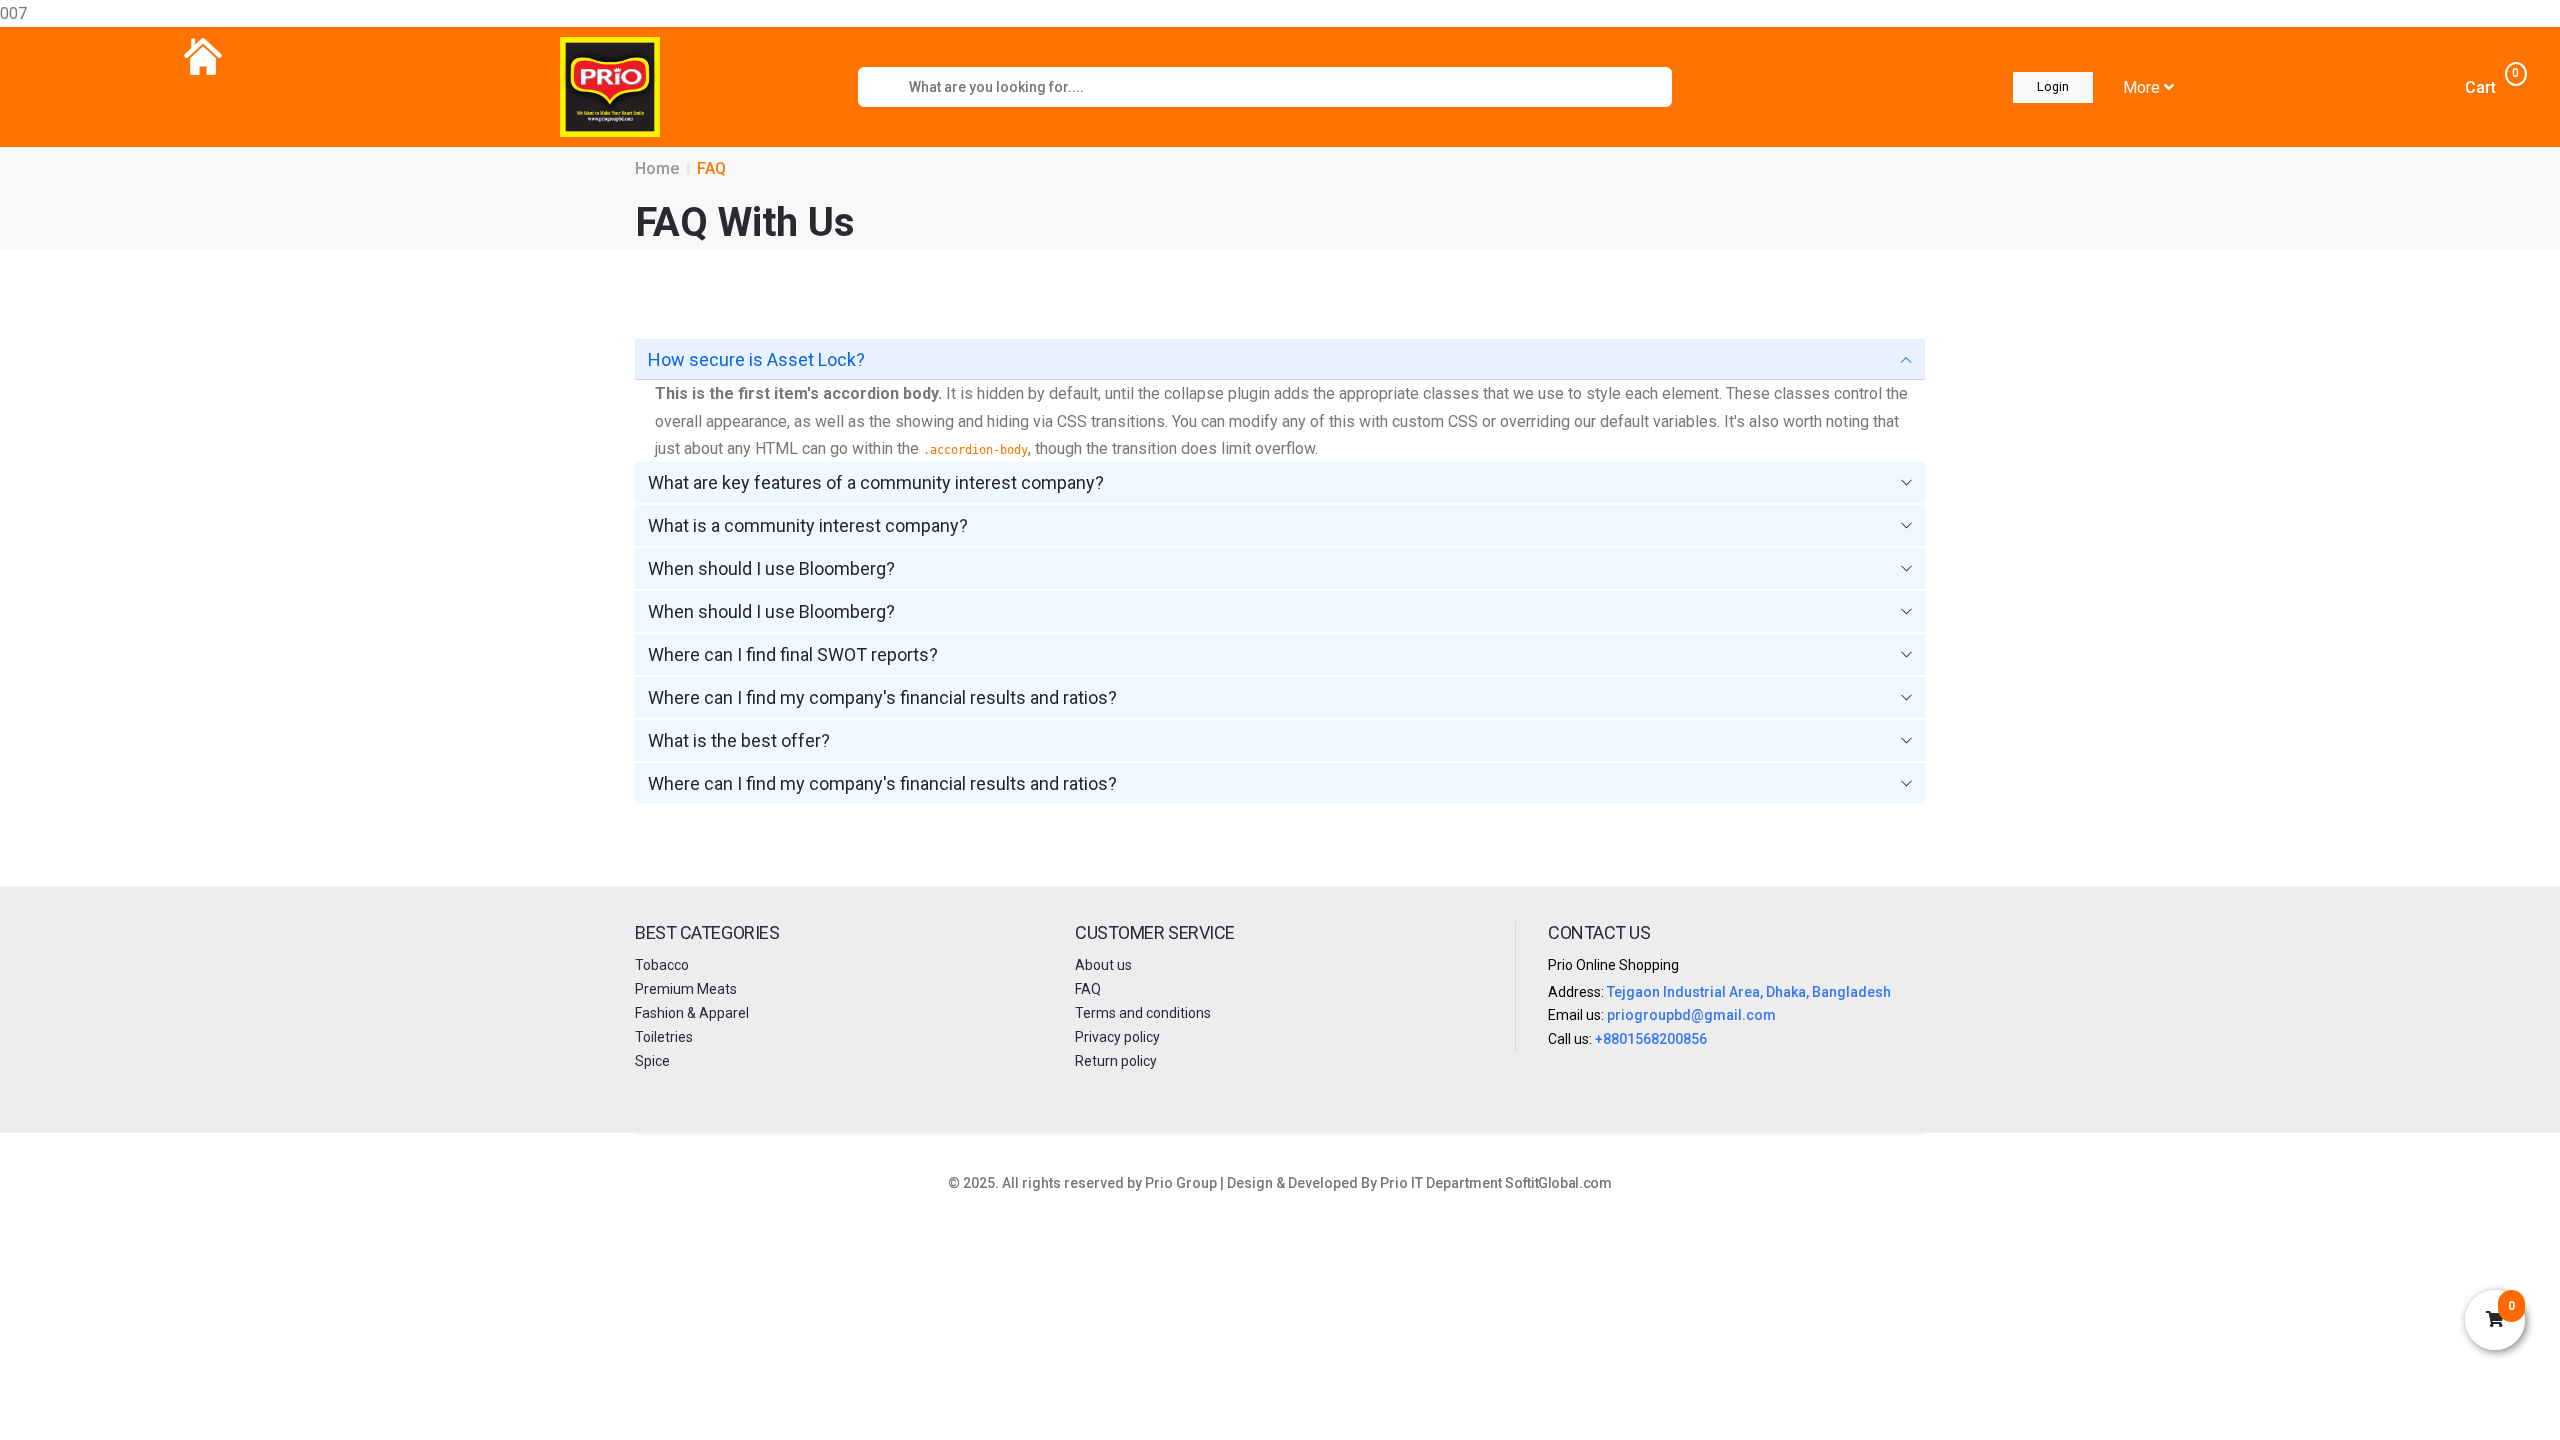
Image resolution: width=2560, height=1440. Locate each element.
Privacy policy (1117, 1037)
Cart (2490, 85)
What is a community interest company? (808, 525)
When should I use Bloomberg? (771, 568)
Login (2053, 86)
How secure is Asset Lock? (756, 359)
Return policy (1116, 1061)
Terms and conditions (1143, 1013)
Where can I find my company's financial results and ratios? (882, 697)
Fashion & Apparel (692, 1013)
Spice (652, 1061)
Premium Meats (686, 989)
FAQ (1088, 989)
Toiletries (664, 1037)
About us (1103, 965)
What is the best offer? (739, 740)
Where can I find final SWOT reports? (793, 654)
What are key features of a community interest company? (876, 482)
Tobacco (662, 965)
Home (657, 168)
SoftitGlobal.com (1558, 1183)
